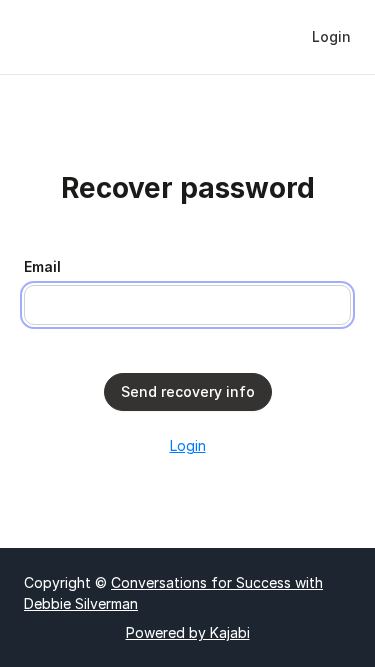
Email (42, 266)
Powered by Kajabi (188, 632)
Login (188, 445)
